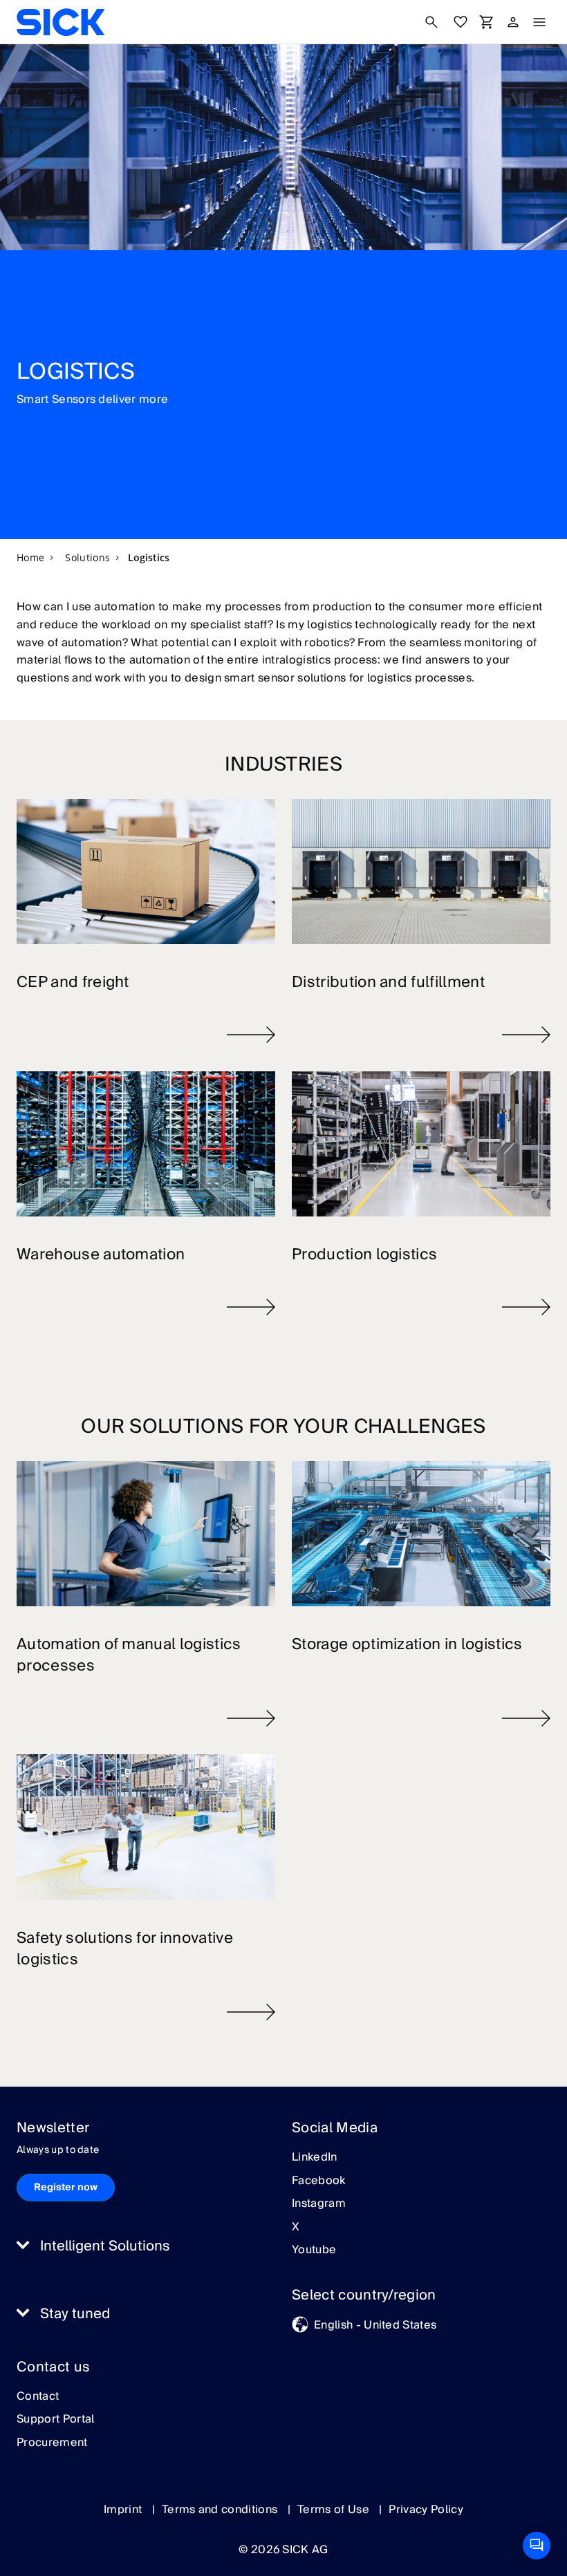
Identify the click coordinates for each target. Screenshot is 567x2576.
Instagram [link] (319, 2204)
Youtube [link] (314, 2250)
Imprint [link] (124, 2510)
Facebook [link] (319, 2181)
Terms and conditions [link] (221, 2510)
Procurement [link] (52, 2443)
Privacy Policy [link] (426, 2510)
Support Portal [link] (55, 2420)
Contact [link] (38, 2397)
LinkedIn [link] (315, 2158)
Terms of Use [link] (335, 2510)
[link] (61, 22)
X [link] (296, 2228)
